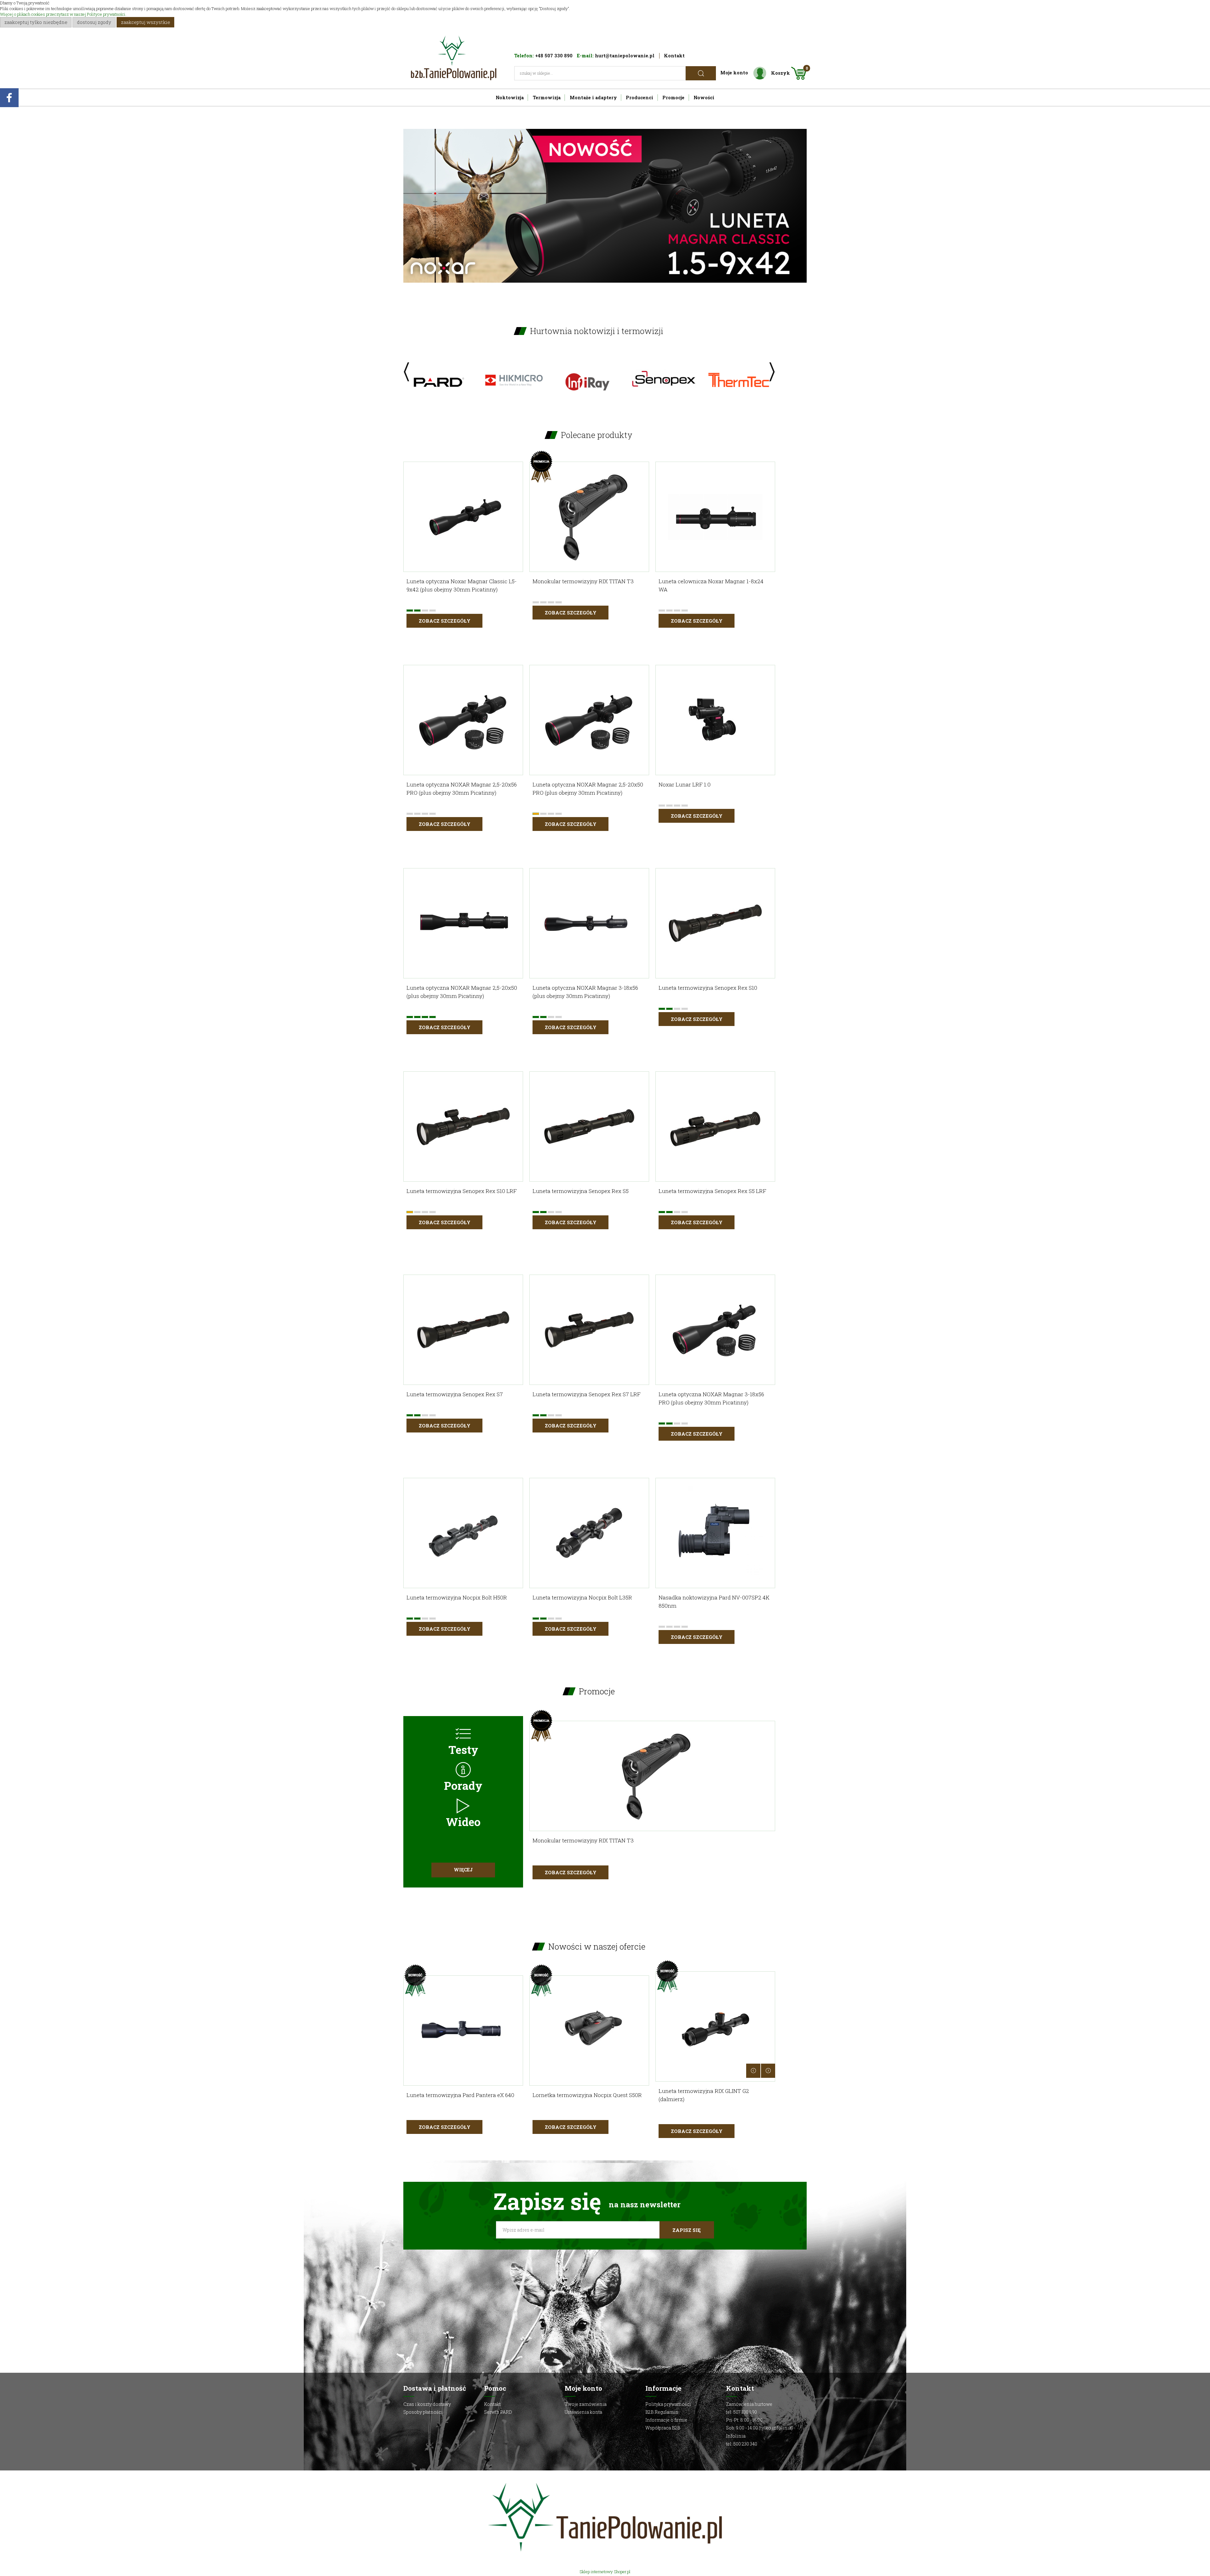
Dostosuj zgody (94, 22)
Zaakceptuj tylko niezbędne (36, 22)
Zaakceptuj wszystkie (146, 22)
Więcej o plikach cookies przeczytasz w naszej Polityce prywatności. (63, 14)
